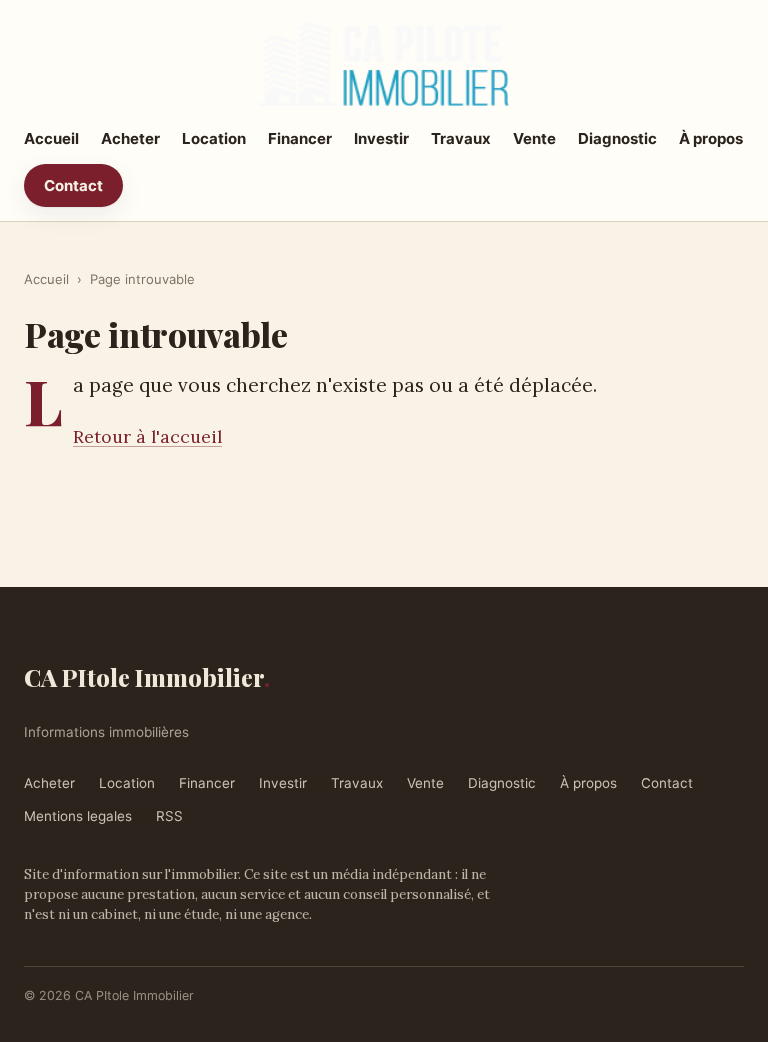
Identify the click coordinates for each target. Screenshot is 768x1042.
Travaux (461, 138)
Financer (300, 138)
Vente (534, 138)
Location (214, 138)
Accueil (51, 138)
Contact (73, 185)
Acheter (130, 138)
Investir (381, 138)
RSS (169, 816)
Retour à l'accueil (147, 436)
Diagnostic (617, 138)
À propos (711, 138)
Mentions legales (78, 816)
